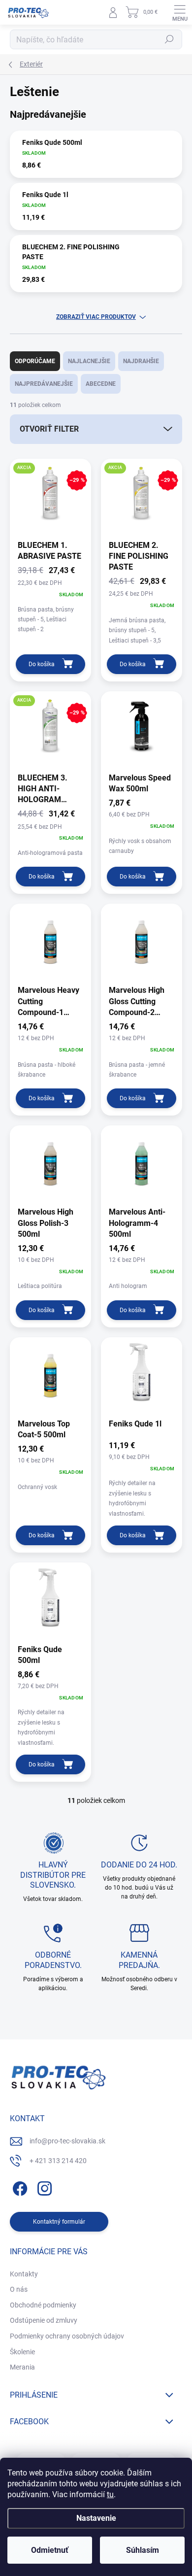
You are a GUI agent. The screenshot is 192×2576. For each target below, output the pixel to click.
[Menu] (180, 12)
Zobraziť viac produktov (96, 317)
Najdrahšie (141, 361)
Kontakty (24, 2274)
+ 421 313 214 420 (58, 2161)
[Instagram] (43, 2186)
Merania (22, 2367)
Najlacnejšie (89, 361)
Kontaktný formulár (59, 2222)
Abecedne (101, 384)
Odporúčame (35, 361)
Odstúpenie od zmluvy (44, 2320)
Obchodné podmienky (43, 2305)
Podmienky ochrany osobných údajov (67, 2336)
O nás (19, 2289)
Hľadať (169, 39)
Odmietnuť (50, 2550)
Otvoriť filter (49, 429)
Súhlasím (143, 2550)
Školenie (22, 2352)
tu (110, 2494)
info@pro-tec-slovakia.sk (67, 2141)
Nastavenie (96, 2518)
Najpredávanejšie (44, 384)
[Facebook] (18, 2186)
